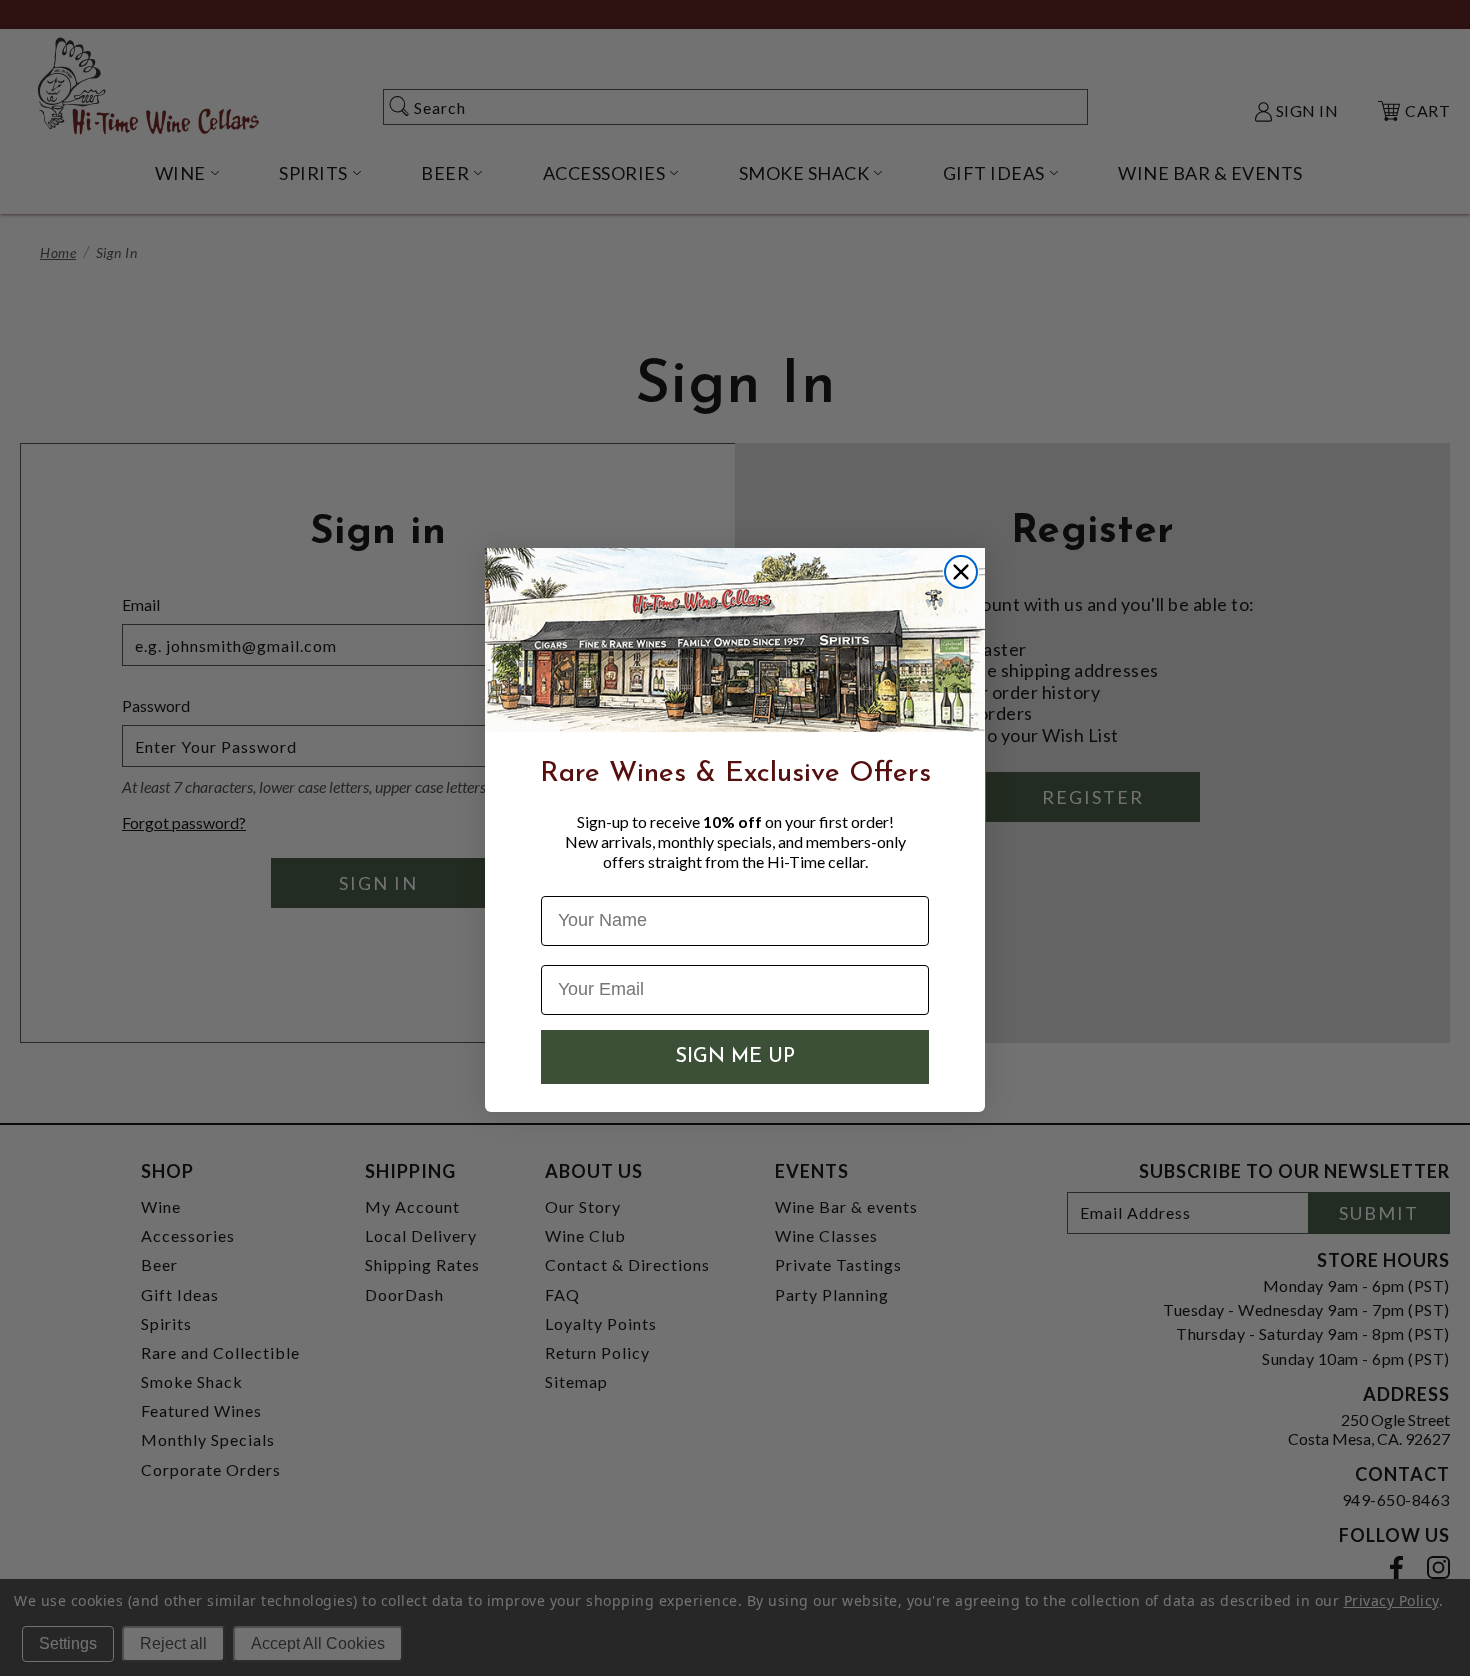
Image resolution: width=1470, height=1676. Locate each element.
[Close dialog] (961, 572)
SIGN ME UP (735, 1057)
